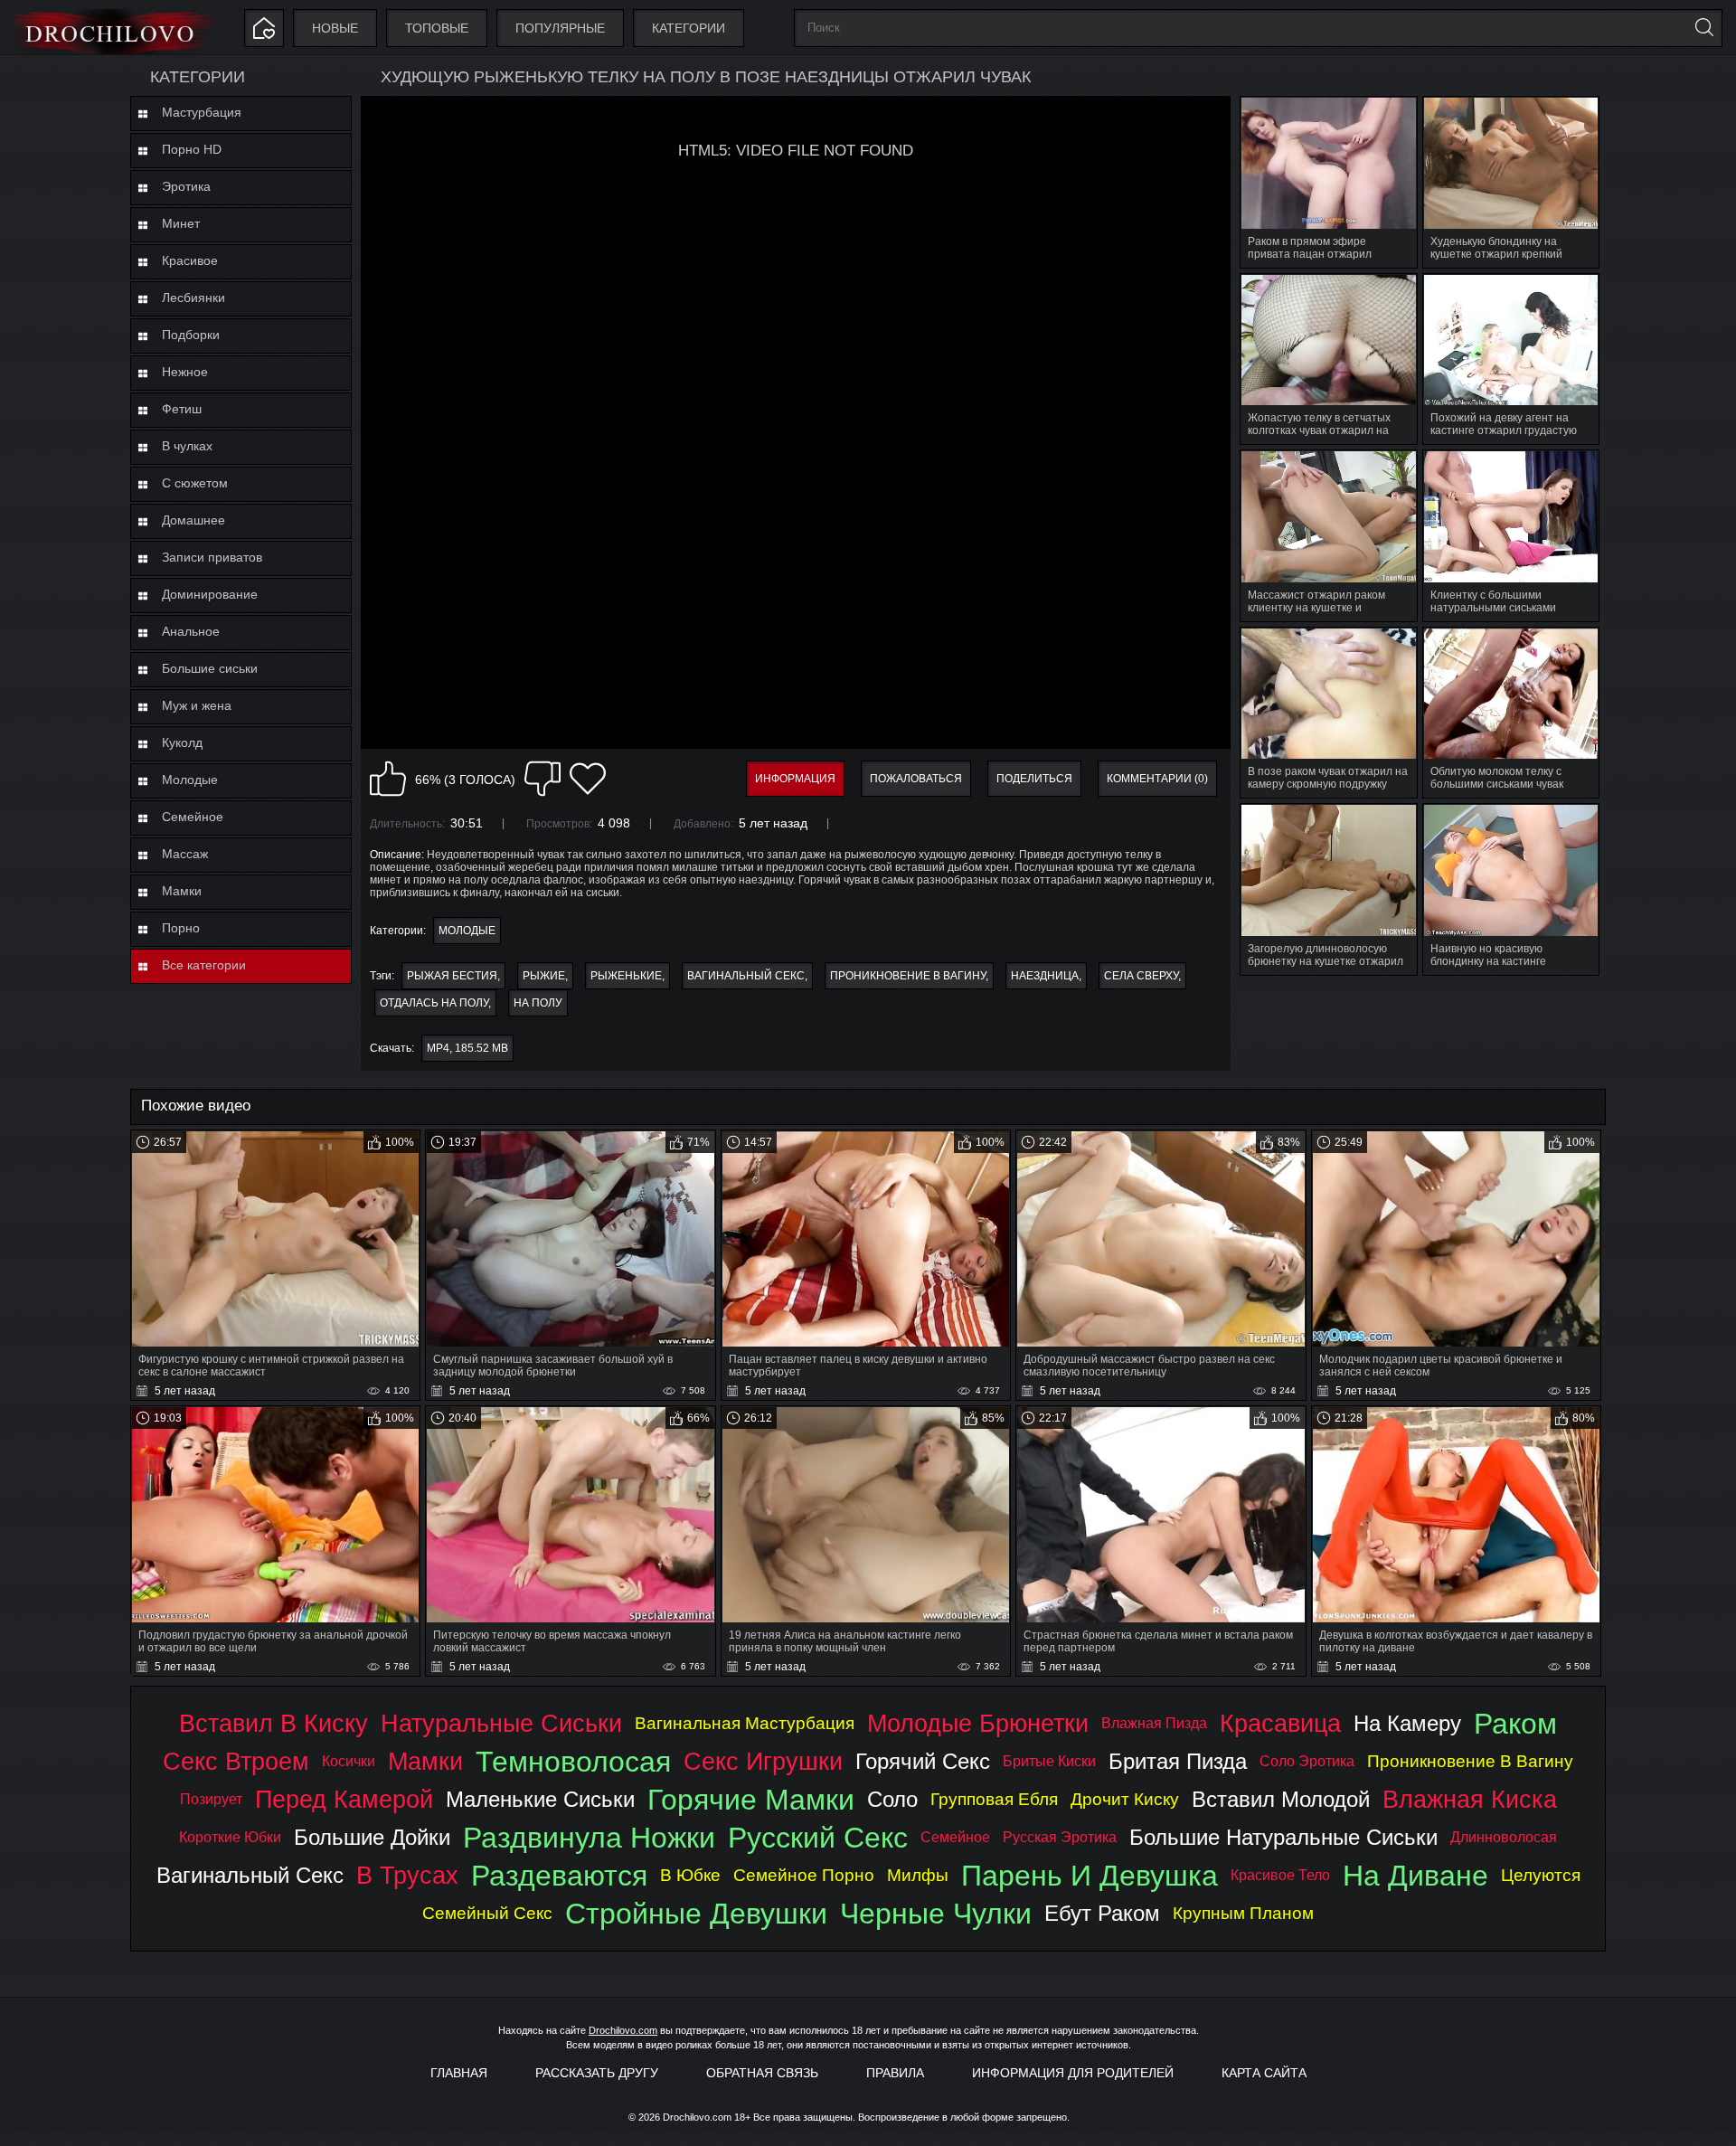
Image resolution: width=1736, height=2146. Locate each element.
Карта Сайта (1264, 2073)
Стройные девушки (696, 1914)
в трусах (407, 1875)
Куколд (182, 742)
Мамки (182, 891)
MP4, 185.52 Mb (467, 1048)
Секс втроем (236, 1761)
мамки (425, 1761)
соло (892, 1799)
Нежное (185, 372)
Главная (459, 2073)
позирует (211, 1799)
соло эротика (1307, 1761)
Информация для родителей (1073, 2073)
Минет (181, 223)
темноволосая (573, 1762)
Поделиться (1034, 779)
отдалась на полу (434, 1003)
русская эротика (1060, 1837)
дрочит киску (1125, 1799)
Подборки (191, 335)
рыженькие (626, 976)
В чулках (187, 446)
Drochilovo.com (623, 2030)
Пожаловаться (916, 779)
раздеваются (559, 1876)
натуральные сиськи (501, 1723)
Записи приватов (212, 557)
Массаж (185, 854)
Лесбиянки (193, 298)
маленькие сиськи (540, 1799)
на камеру (1407, 1723)
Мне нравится (388, 779)
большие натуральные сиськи (1283, 1837)
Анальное (191, 631)
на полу (538, 1003)
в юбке (690, 1875)
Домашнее (193, 520)
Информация (795, 779)
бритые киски (1049, 1761)
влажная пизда (1154, 1723)
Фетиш (182, 409)
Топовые (437, 28)
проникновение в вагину (908, 976)
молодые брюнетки (978, 1723)
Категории (689, 28)
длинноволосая (1504, 1837)
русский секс (818, 1838)
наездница (1045, 976)
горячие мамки (751, 1800)
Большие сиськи (210, 668)
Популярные (560, 28)
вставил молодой (1281, 1799)
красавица (1280, 1723)
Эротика (186, 186)
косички (349, 1761)
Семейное (193, 817)
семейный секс (487, 1913)
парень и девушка (1090, 1876)
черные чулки (936, 1914)
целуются (1541, 1875)
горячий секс (923, 1761)
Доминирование (210, 594)
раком (1515, 1724)
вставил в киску (274, 1723)
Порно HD (192, 149)
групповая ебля (994, 1799)
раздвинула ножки (589, 1838)
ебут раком (1102, 1913)
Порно (181, 928)
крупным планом (1243, 1913)
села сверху (1141, 976)
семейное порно (804, 1875)
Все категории (204, 965)
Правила (895, 2073)
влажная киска (1470, 1799)
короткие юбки (230, 1837)
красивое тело (1280, 1875)
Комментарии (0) (1157, 779)
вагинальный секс (746, 976)
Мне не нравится (542, 779)
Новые (335, 28)
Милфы (918, 1875)
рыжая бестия (452, 976)
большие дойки (372, 1837)
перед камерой (344, 1799)
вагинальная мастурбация (745, 1723)
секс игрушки (763, 1761)
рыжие (544, 976)
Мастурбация (202, 112)
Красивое (190, 260)
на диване (1415, 1876)
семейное (955, 1837)
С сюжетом (195, 483)
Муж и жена (197, 705)
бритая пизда (1178, 1761)
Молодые (190, 780)
